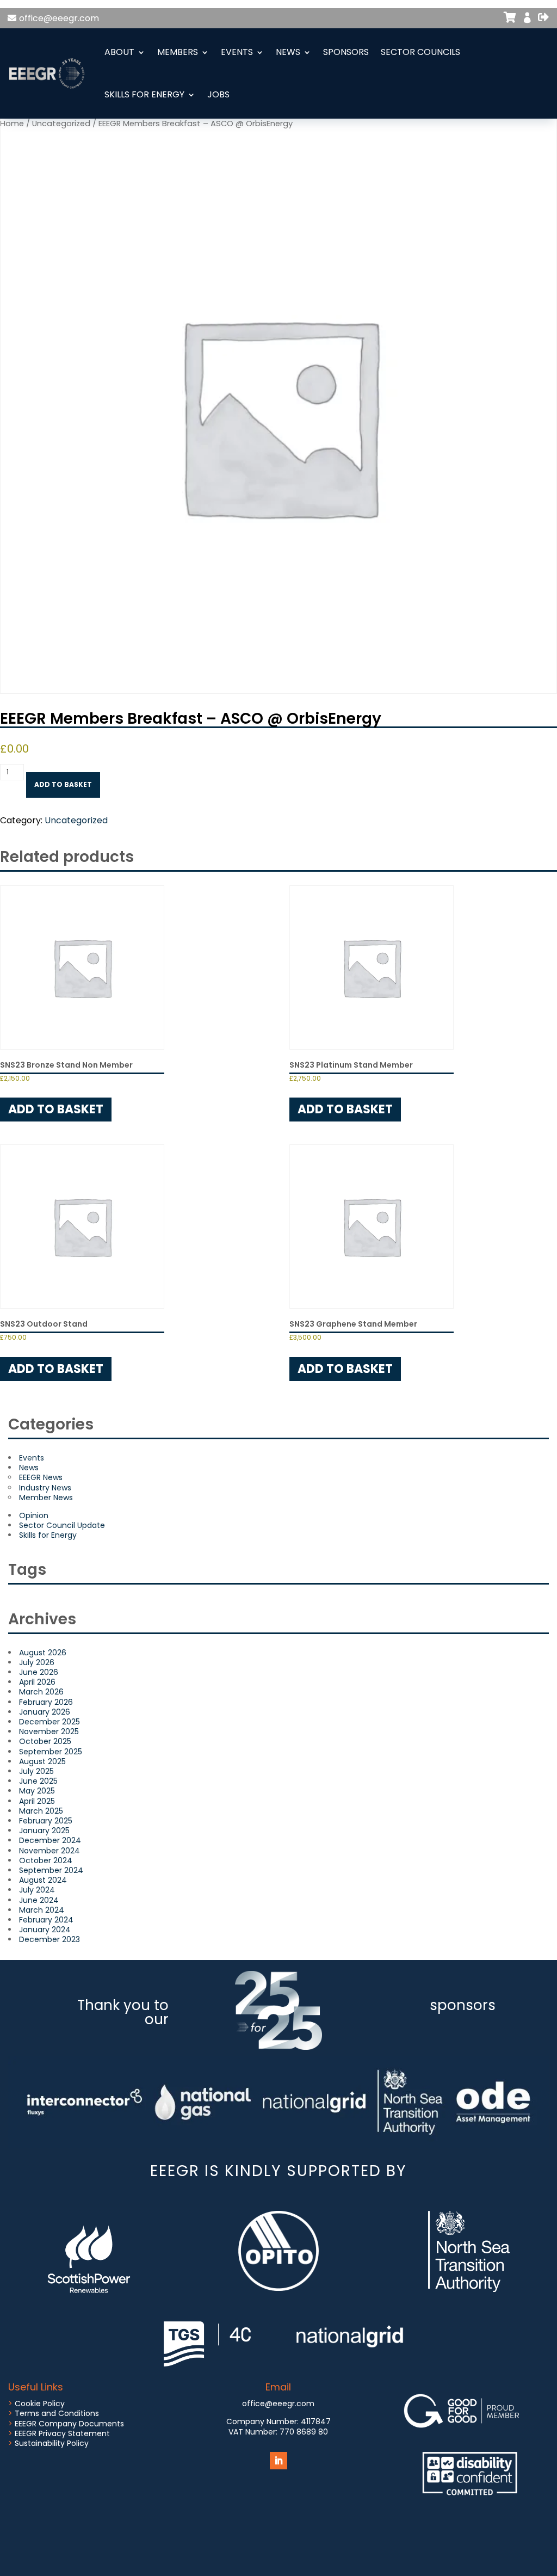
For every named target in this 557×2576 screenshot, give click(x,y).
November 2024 (49, 1851)
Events (237, 52)
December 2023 (49, 1939)
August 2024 (43, 1880)
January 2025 (44, 1831)
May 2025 (37, 1791)
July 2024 (37, 1890)
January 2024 (45, 1930)
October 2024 (46, 1860)
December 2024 (50, 1840)
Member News (46, 1497)
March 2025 (41, 1811)
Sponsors (346, 52)
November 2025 (49, 1731)
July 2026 (37, 1662)
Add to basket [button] (56, 1109)
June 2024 (39, 1900)
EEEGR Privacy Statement (62, 2433)
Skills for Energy (144, 94)
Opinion (34, 1515)
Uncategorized (76, 820)
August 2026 (43, 1653)
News (288, 52)
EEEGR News (41, 1477)
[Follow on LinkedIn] (278, 2461)
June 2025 (38, 1781)
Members (178, 52)
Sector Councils (420, 52)
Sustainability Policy (52, 2443)
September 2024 (51, 1870)
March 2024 (42, 1910)
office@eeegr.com (59, 18)
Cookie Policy (40, 2404)
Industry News (45, 1488)
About (119, 52)
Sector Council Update (62, 1525)
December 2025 (49, 1722)
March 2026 (41, 1692)
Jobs (218, 94)
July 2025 (36, 1771)
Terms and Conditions (57, 2413)
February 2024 (46, 1920)
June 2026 (39, 1672)
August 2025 (42, 1761)
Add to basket (63, 784)
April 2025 (37, 1801)
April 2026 (37, 1682)
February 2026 (46, 1702)
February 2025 (46, 1821)
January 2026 (45, 1712)
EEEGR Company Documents (69, 2424)
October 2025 (45, 1741)
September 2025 (51, 1752)
